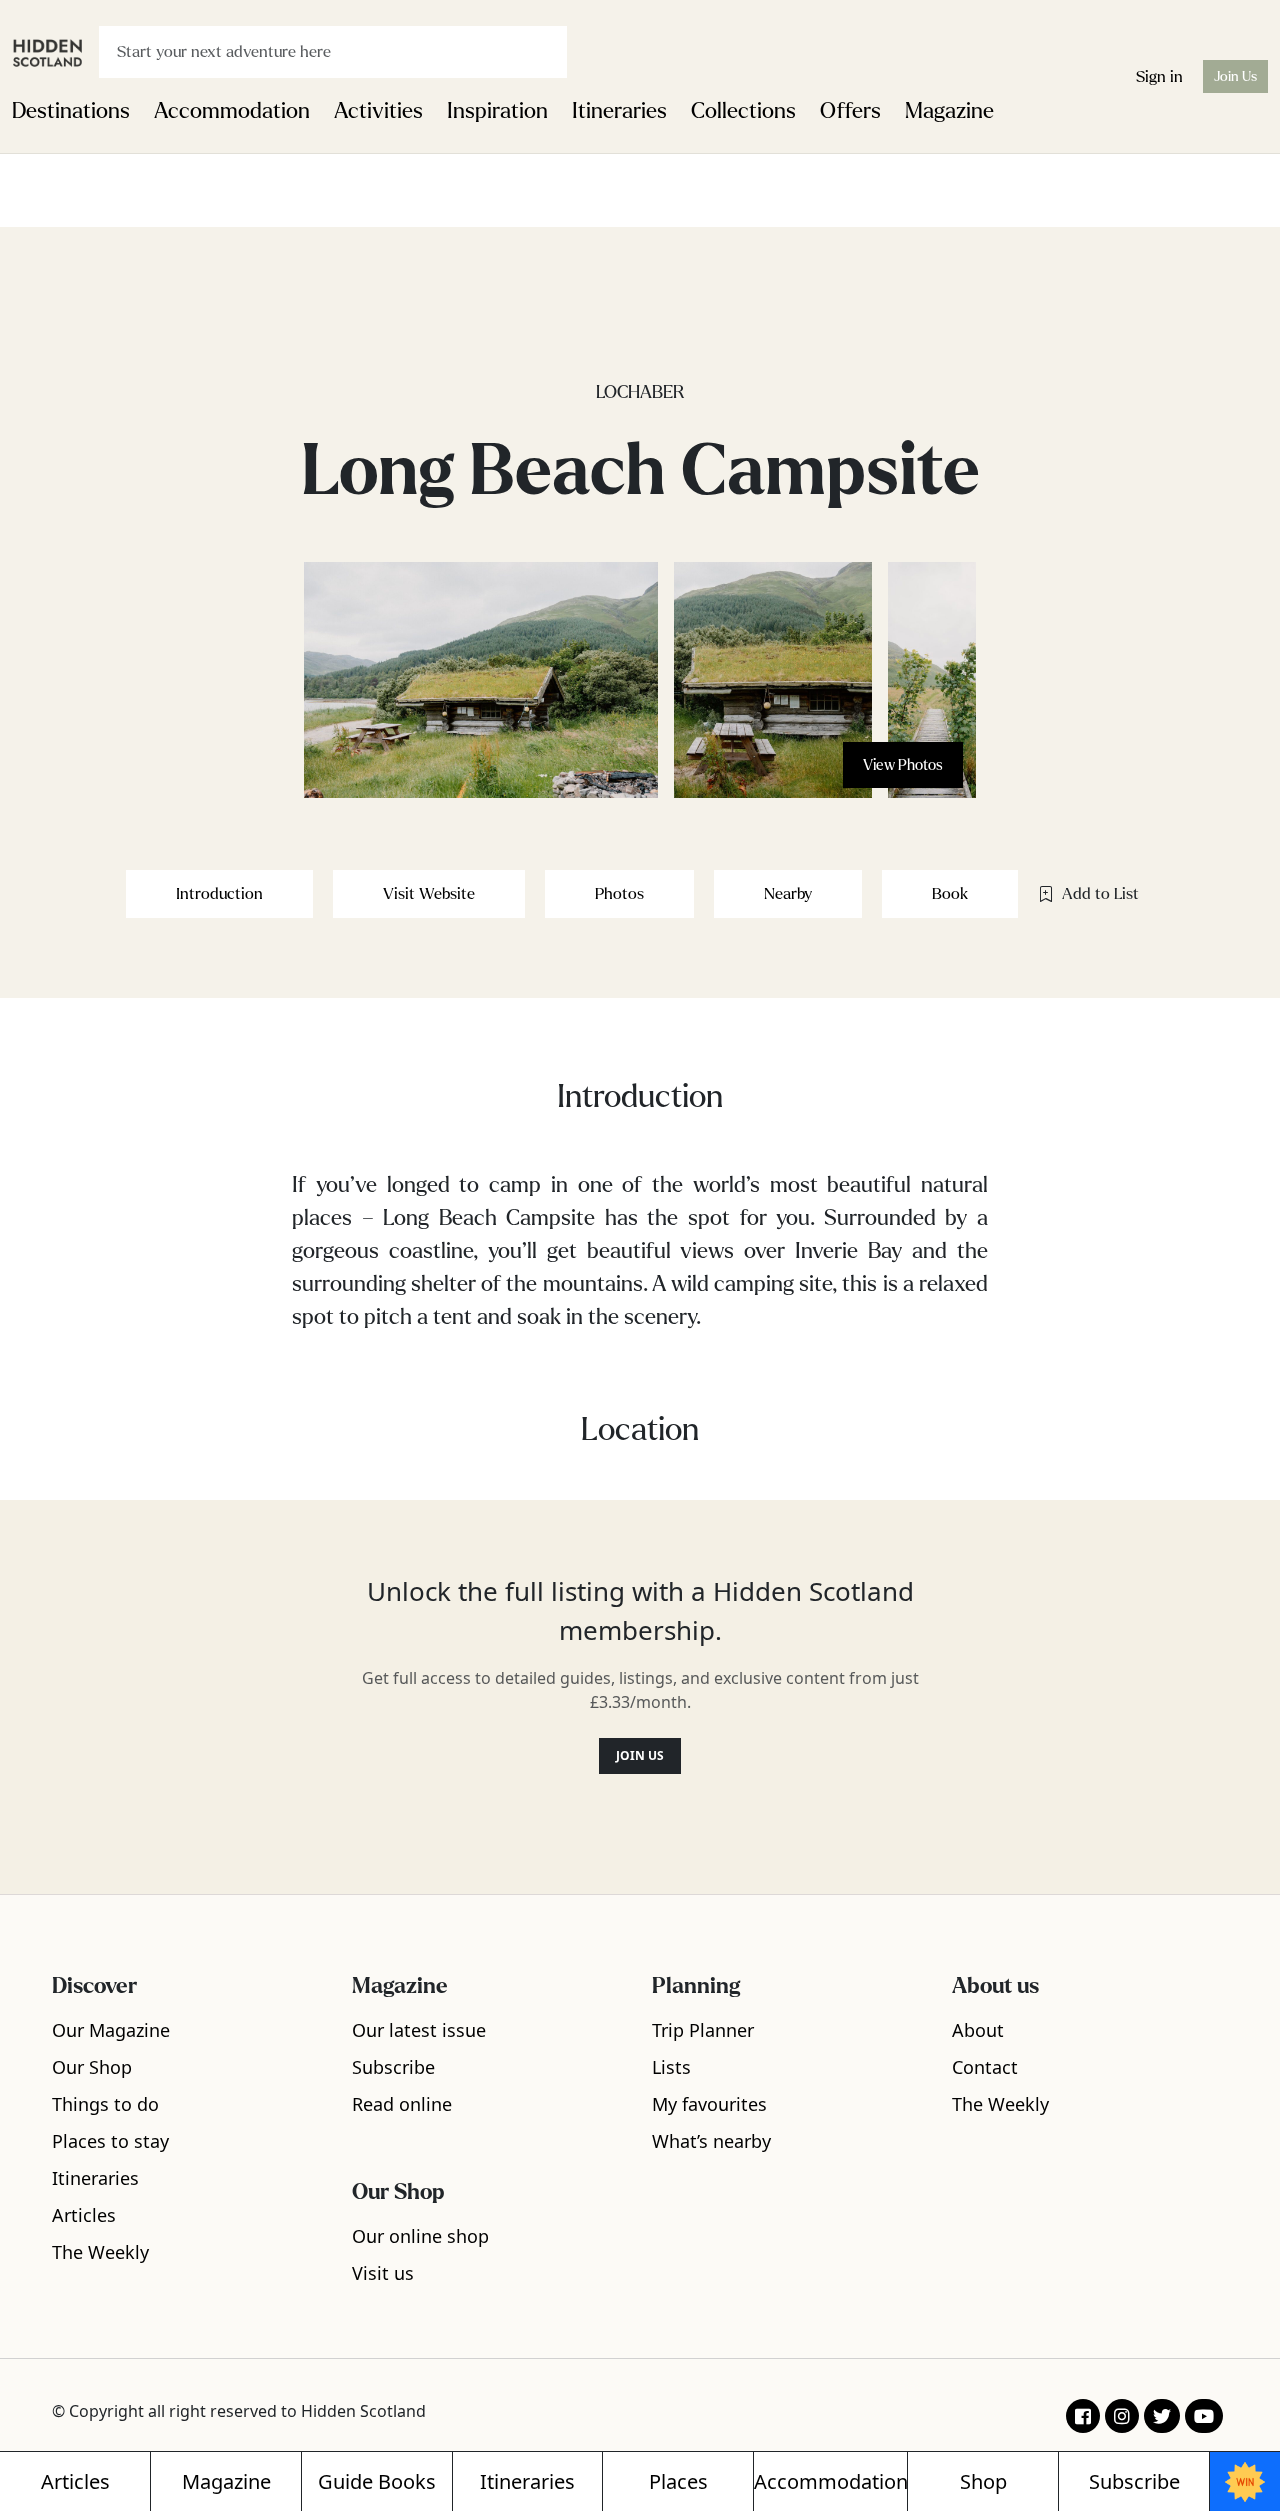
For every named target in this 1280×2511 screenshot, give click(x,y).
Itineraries (619, 111)
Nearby (788, 893)
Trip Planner (703, 2030)
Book (950, 893)
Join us (640, 1755)
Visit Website (429, 893)
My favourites (709, 2104)
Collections (743, 111)
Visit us (383, 2273)
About (978, 2030)
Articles (84, 2215)
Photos (619, 893)
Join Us (1235, 76)
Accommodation (232, 111)
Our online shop (420, 2236)
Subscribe (393, 2067)
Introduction (219, 893)
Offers (850, 111)
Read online (402, 2104)
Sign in (1159, 76)
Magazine (949, 111)
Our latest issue (419, 2030)
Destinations (71, 111)
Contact (985, 2067)
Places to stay (110, 2141)
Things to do (105, 2104)
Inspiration (497, 111)
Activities (378, 111)
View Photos (903, 765)
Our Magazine (111, 2030)
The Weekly (100, 2252)
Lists (671, 2067)
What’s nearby (711, 2141)
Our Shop (92, 2067)
